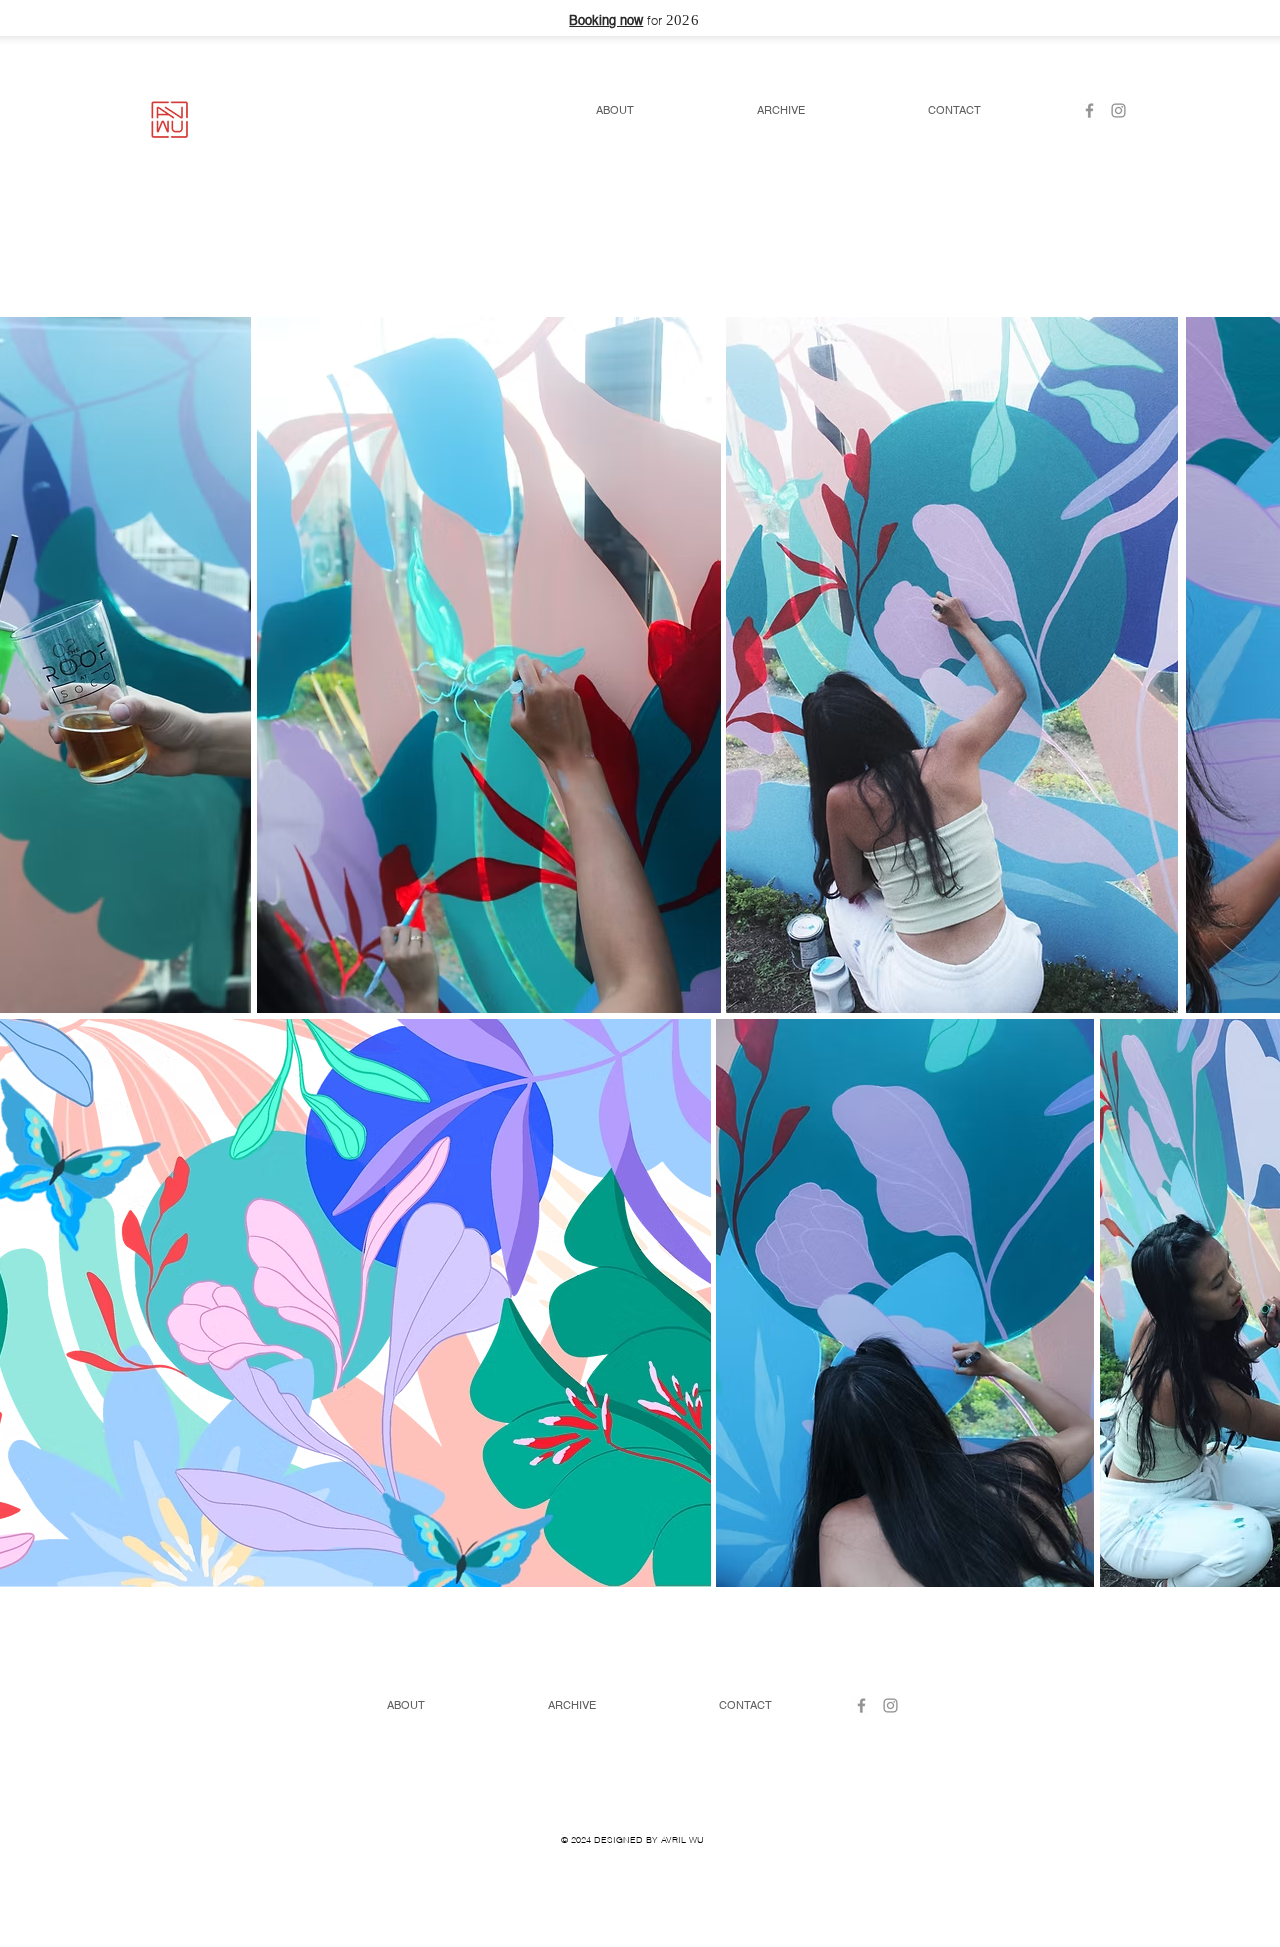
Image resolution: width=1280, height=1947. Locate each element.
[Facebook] (1089, 110)
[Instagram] (1118, 110)
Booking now (606, 21)
